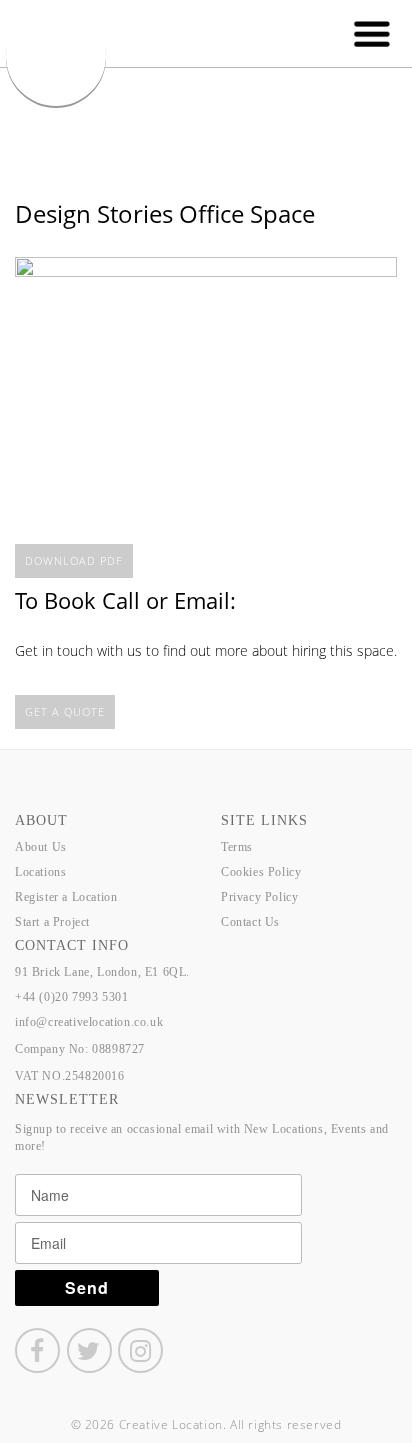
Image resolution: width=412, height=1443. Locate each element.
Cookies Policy (261, 872)
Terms (237, 847)
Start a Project (52, 922)
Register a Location (66, 897)
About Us (41, 847)
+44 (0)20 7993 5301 (71, 997)
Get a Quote (65, 711)
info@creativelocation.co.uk (89, 1022)
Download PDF (74, 560)
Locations (40, 872)
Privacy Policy (259, 897)
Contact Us (250, 922)
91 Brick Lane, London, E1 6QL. (102, 972)
